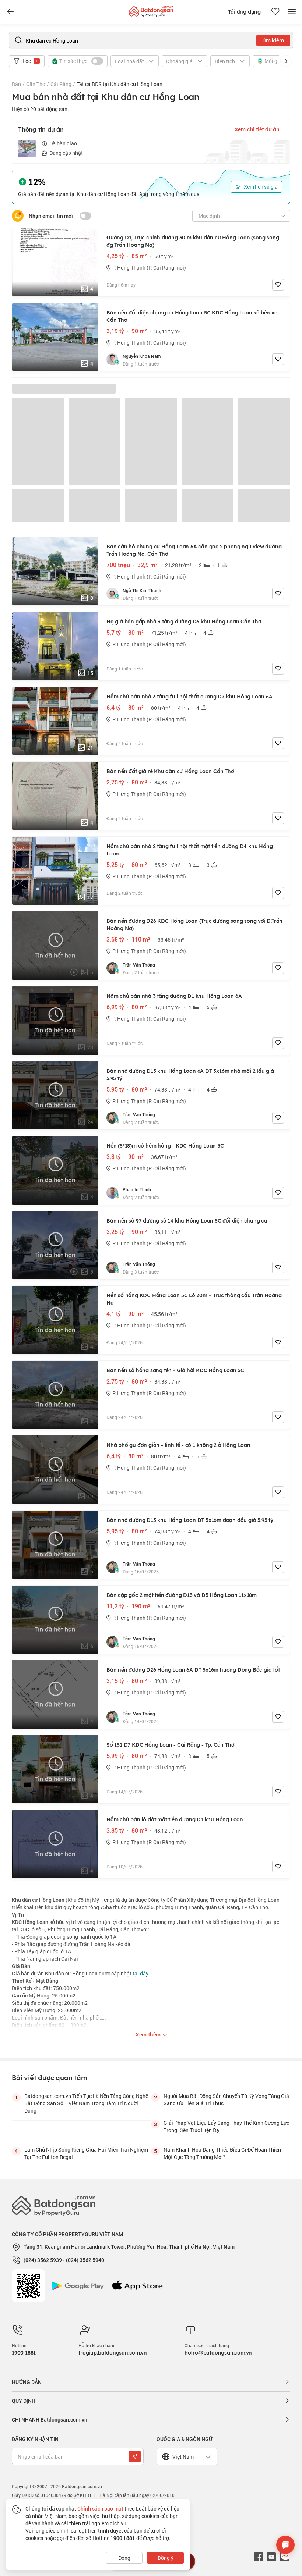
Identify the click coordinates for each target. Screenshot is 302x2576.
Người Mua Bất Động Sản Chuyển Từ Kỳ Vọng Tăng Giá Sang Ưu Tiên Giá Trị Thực (226, 2100)
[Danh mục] (10, 12)
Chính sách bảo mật (100, 2509)
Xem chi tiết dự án (257, 129)
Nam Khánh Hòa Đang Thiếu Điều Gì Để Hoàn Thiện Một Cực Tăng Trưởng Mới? (222, 2153)
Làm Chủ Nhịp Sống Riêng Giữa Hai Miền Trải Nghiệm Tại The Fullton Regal (86, 2153)
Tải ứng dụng (244, 12)
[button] (286, 61)
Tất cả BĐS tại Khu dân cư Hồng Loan (120, 84)
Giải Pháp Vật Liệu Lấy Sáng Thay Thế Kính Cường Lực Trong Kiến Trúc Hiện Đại (226, 2126)
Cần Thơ (36, 84)
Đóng (124, 2558)
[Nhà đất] (151, 10)
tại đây (140, 1973)
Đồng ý (166, 2558)
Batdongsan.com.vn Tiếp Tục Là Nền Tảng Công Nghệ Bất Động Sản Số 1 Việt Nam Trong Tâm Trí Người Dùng (86, 2103)
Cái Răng (61, 84)
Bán (16, 84)
